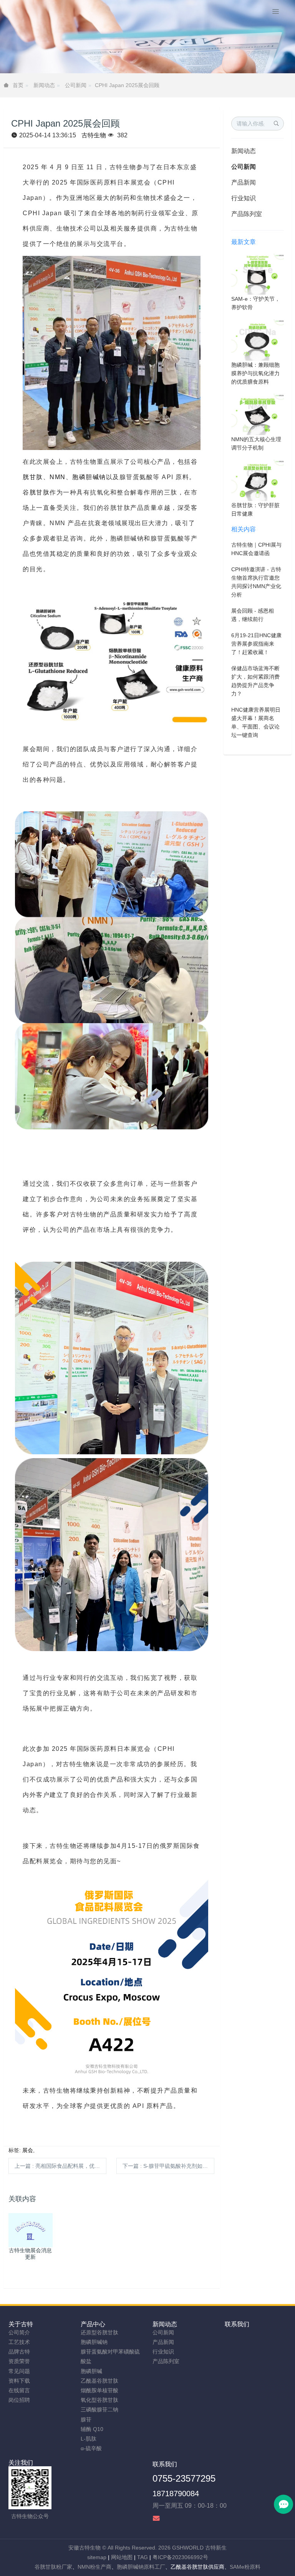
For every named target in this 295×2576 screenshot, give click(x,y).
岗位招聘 (19, 2400)
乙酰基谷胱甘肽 (99, 2381)
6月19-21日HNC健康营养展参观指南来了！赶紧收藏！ (256, 644)
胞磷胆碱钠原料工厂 (141, 2567)
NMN (58, 477)
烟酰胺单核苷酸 (99, 2390)
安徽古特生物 (85, 2548)
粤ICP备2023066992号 (180, 2557)
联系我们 (237, 2324)
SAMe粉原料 (245, 2567)
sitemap (97, 2557)
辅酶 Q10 (92, 2429)
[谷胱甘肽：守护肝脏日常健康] (258, 480)
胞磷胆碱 (91, 2371)
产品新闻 (244, 182)
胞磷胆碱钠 (89, 477)
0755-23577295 (184, 2478)
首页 (18, 85)
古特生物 (94, 135)
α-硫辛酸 (91, 2448)
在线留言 (19, 2390)
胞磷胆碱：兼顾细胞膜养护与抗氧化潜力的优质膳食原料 (255, 373)
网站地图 (122, 2557)
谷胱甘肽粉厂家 (53, 2567)
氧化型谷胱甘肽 (99, 2400)
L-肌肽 (89, 2439)
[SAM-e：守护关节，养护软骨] (258, 274)
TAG (143, 2557)
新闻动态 (44, 85)
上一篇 (60, 2166)
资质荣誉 (19, 2361)
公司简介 (19, 2332)
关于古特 (21, 2324)
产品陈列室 (247, 214)
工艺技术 (19, 2342)
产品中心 (93, 2324)
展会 (28, 2150)
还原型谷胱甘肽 (99, 2332)
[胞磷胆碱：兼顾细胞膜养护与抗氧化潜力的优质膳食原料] (258, 340)
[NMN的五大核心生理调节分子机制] (258, 414)
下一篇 (168, 2166)
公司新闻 (76, 85)
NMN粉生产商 (94, 2567)
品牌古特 (19, 2352)
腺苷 (86, 2419)
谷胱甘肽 (36, 492)
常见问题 (19, 2371)
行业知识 (244, 198)
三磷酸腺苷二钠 (99, 2410)
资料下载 (19, 2381)
